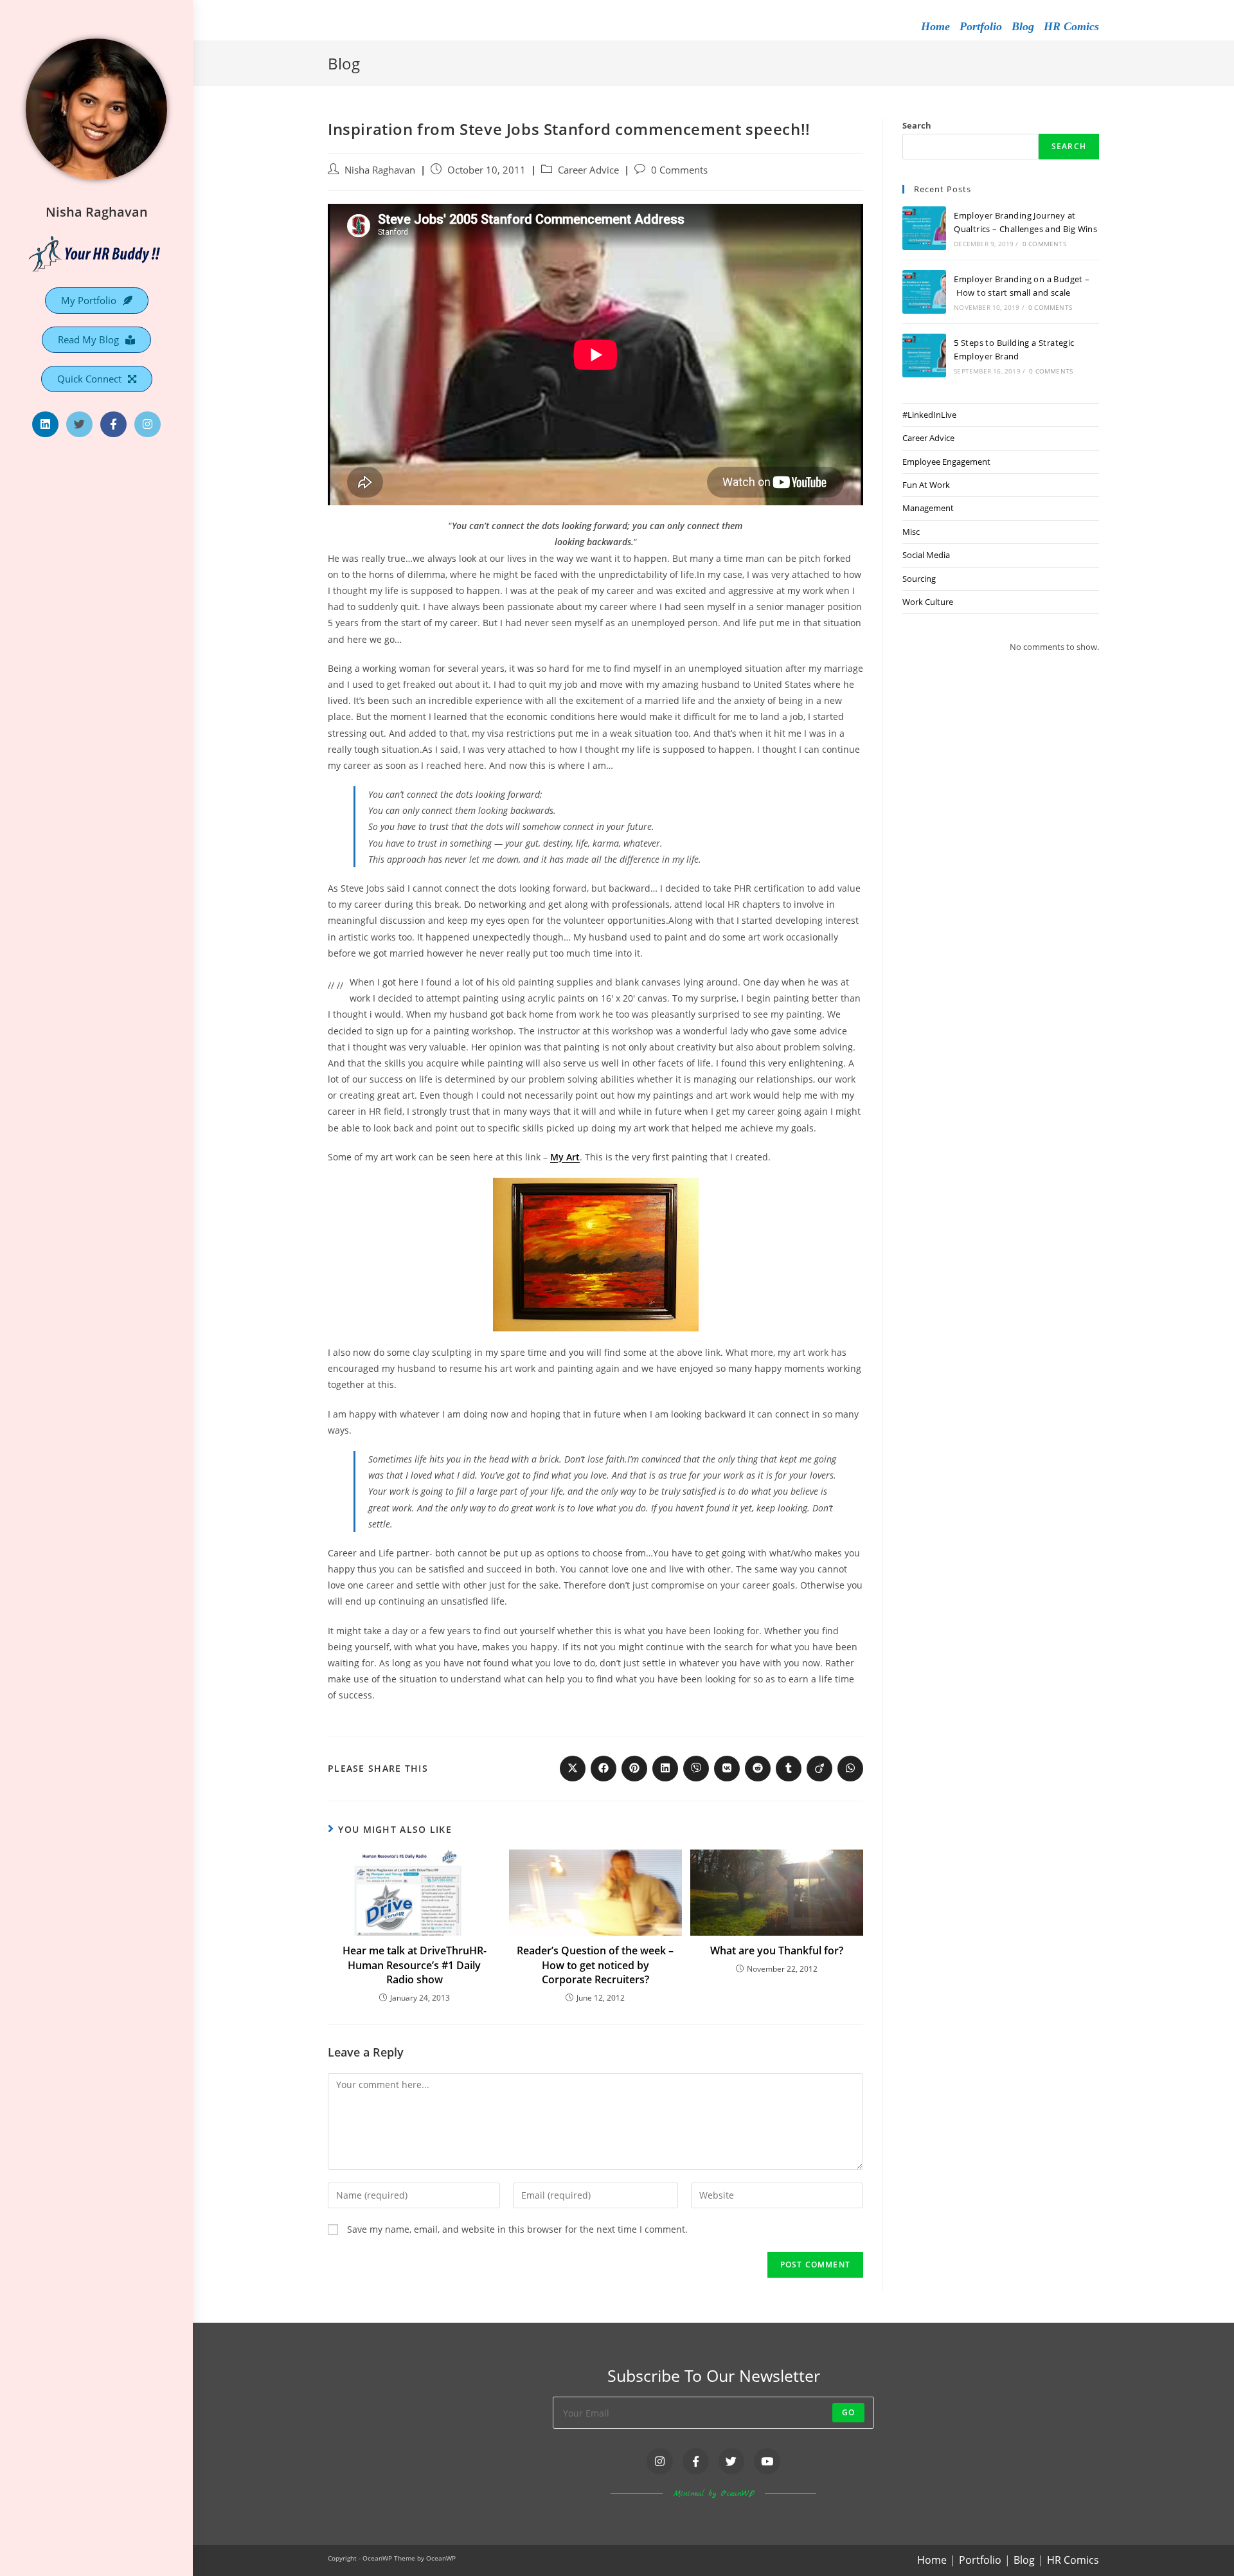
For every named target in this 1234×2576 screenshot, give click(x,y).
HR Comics (1071, 26)
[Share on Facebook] (604, 1769)
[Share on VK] (727, 1769)
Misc (911, 532)
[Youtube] (767, 2461)
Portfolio (981, 26)
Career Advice (588, 170)
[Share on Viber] (696, 1769)
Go (848, 2412)
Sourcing (919, 579)
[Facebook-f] (113, 425)
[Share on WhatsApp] (850, 1769)
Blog (1023, 26)
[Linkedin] (45, 425)
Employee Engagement (946, 462)
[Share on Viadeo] (819, 1769)
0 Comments (679, 170)
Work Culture (928, 602)
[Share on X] (573, 1769)
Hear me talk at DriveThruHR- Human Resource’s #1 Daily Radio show (415, 1965)
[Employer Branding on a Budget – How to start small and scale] (924, 292)
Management (928, 508)
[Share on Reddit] (758, 1769)
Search (917, 125)
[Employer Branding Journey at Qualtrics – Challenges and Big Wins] (924, 228)
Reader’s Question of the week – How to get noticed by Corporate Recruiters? (595, 1965)
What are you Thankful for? (777, 1950)
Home (935, 26)
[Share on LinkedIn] (665, 1769)
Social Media (926, 555)
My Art (565, 1157)
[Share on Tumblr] (789, 1769)
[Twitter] (79, 425)
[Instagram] (148, 425)
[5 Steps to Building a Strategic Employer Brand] (924, 356)
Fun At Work (926, 485)
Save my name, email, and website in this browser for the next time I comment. (517, 2229)
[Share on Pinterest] (634, 1769)
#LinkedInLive (929, 415)
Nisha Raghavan (97, 212)
